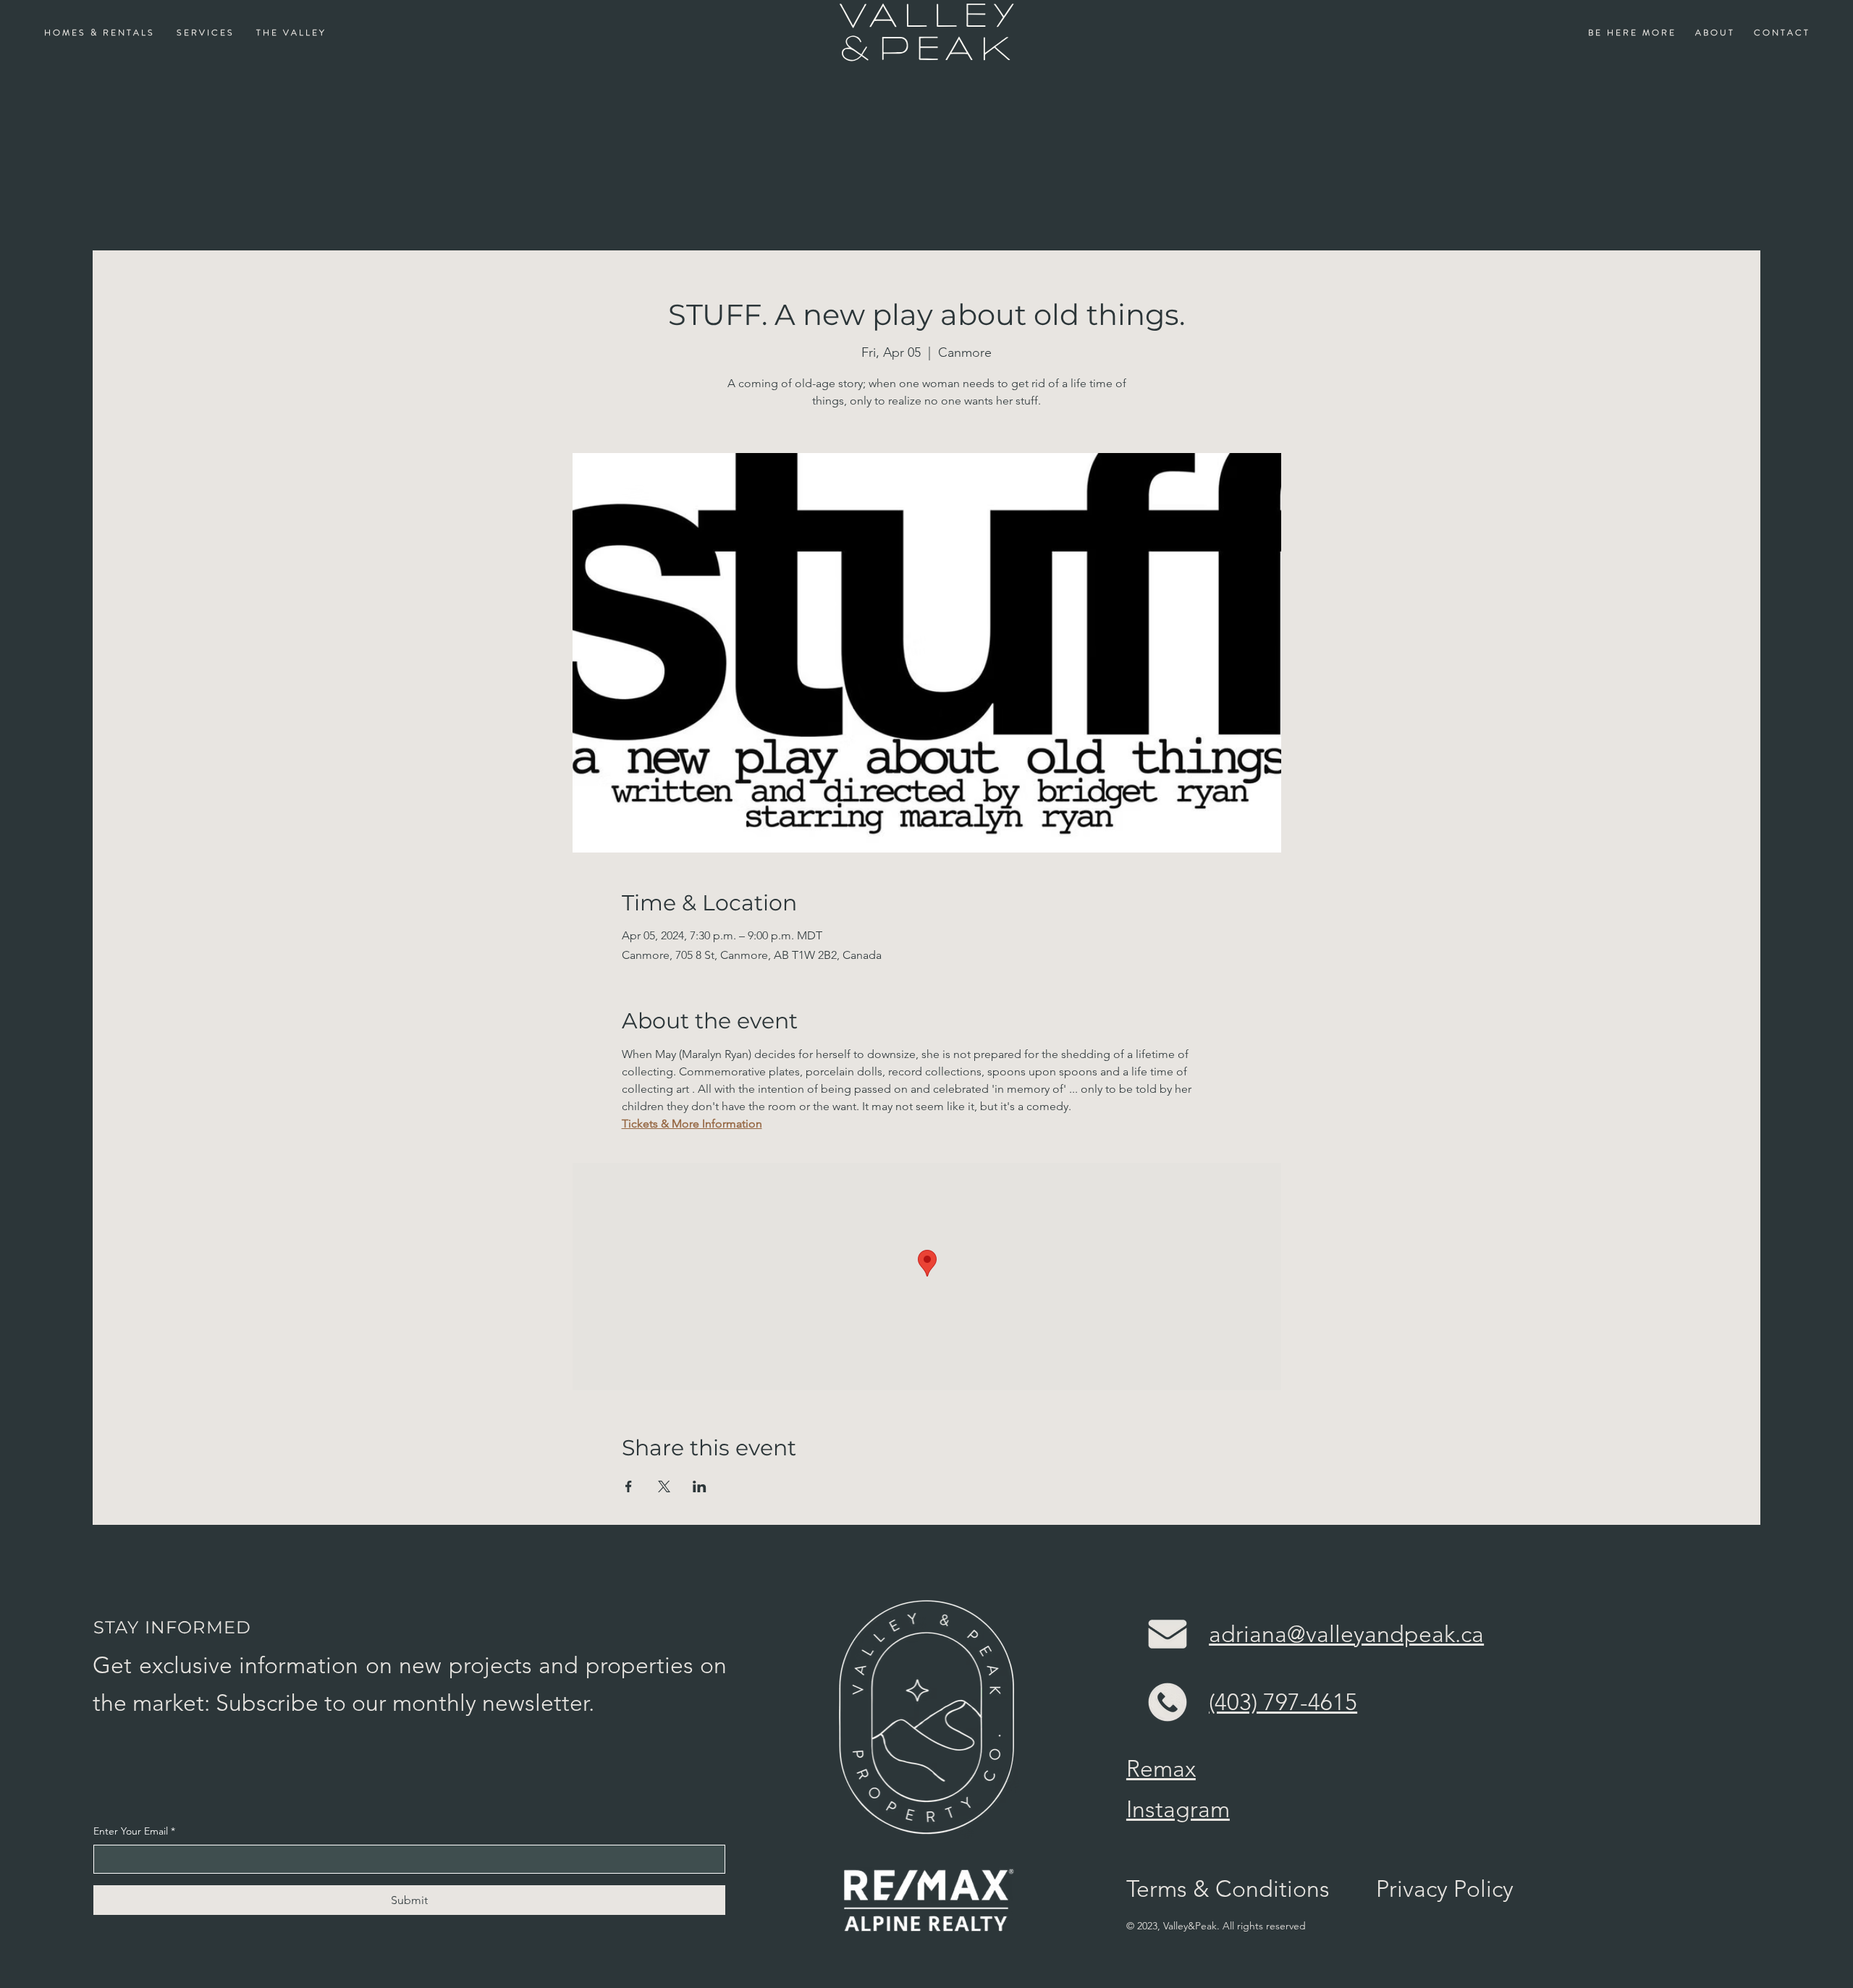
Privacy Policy (1445, 1889)
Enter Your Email (134, 1831)
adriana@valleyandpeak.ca (1346, 1634)
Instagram (1178, 1809)
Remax (1161, 1769)
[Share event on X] (664, 1486)
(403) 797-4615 (1283, 1702)
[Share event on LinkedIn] (700, 1486)
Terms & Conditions (1228, 1889)
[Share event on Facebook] (629, 1486)
